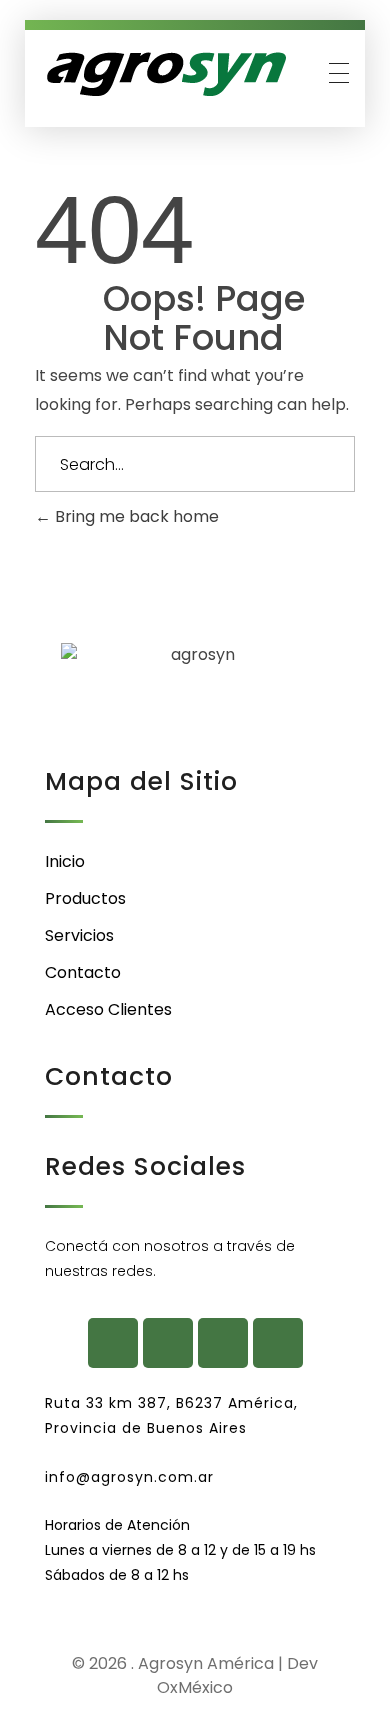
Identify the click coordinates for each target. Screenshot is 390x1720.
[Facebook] (113, 1343)
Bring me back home (135, 516)
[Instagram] (168, 1343)
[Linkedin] (278, 1343)
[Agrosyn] (165, 75)
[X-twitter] (223, 1343)
